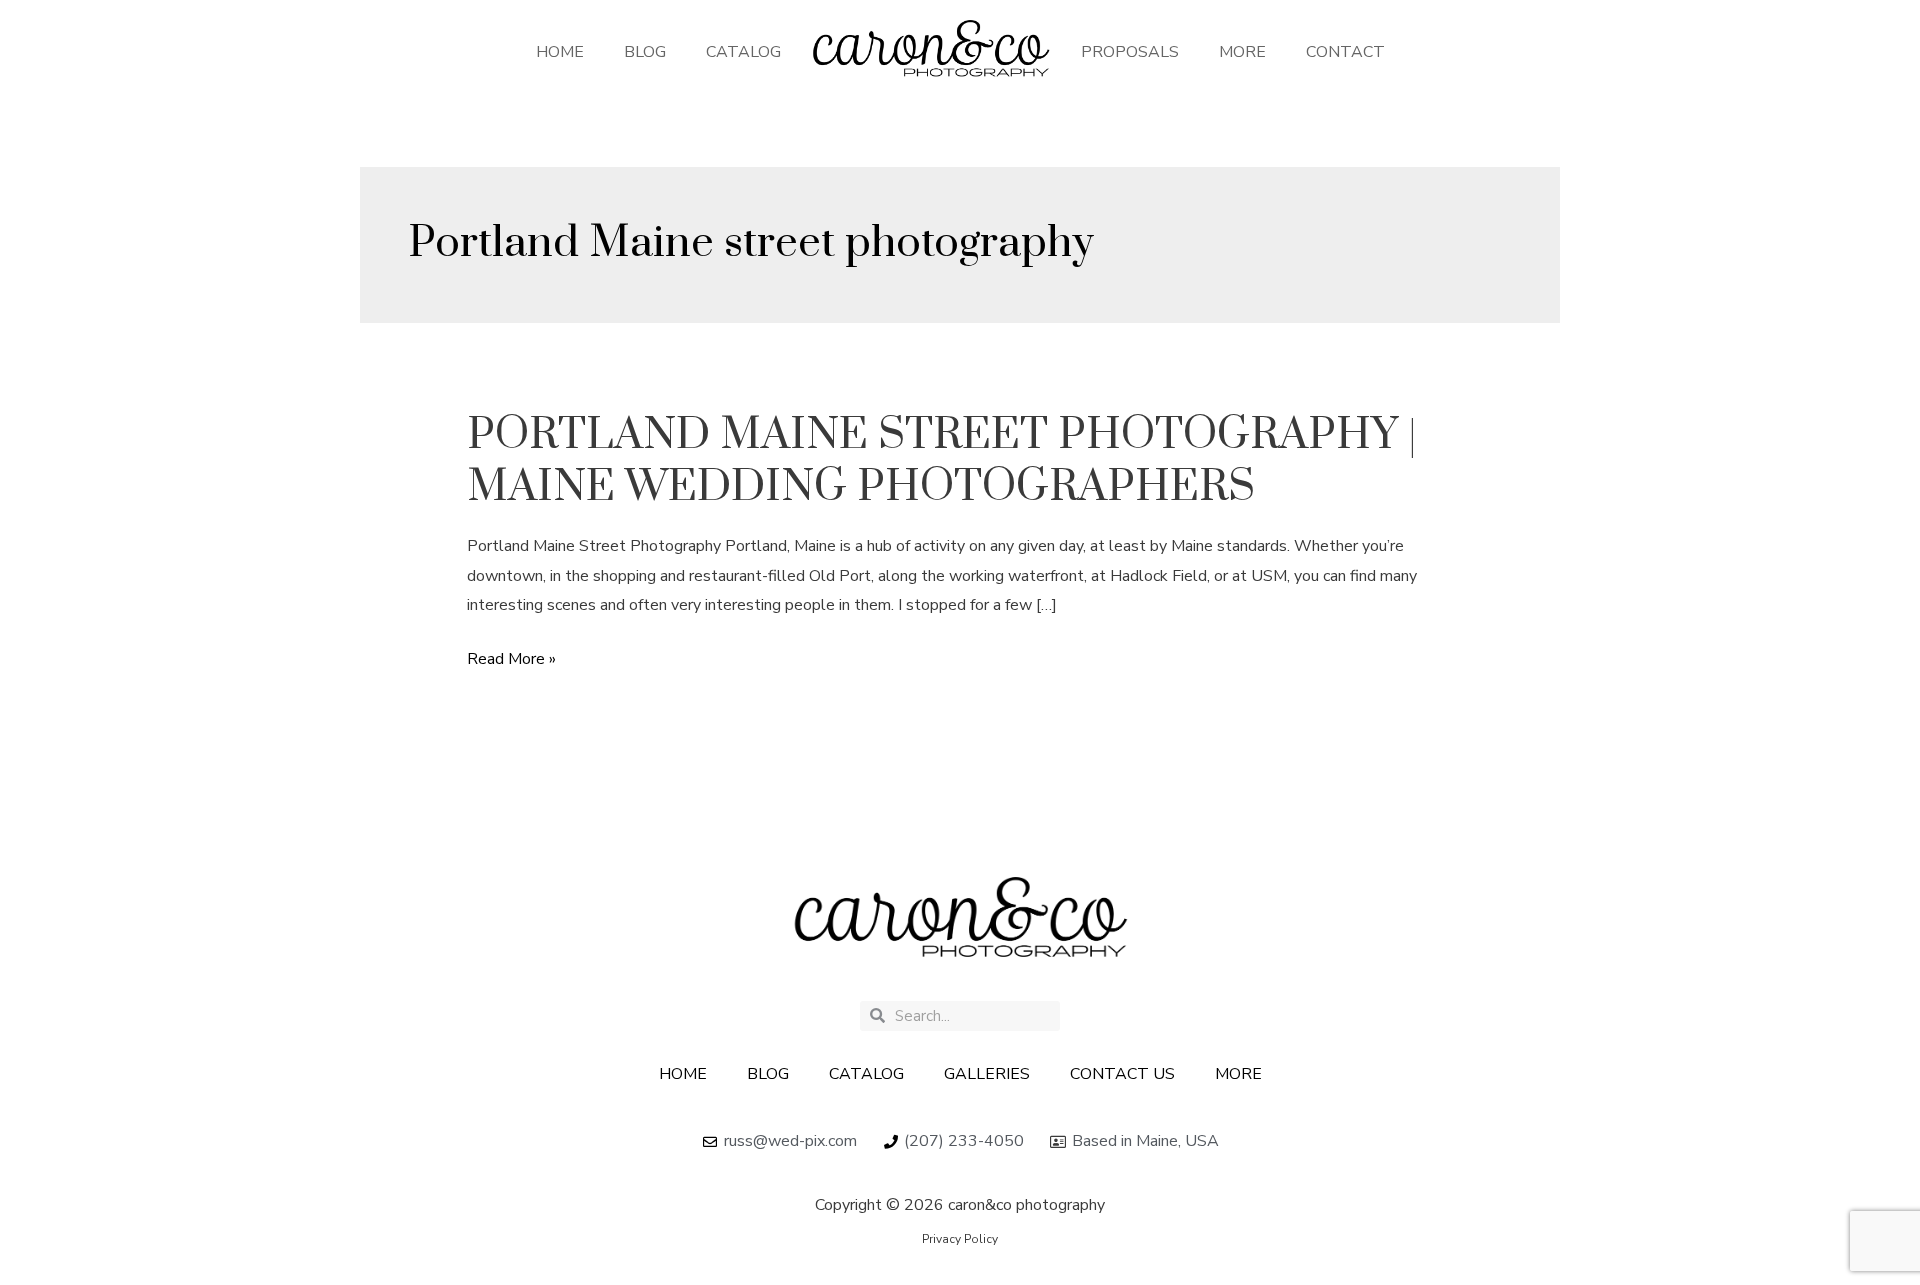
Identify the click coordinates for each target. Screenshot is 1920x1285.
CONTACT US (1122, 1074)
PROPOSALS (1130, 52)
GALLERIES (987, 1074)
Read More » (511, 657)
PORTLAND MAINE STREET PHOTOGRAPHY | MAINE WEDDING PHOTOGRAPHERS (942, 461)
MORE (1242, 52)
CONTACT (1345, 52)
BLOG (645, 52)
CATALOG (743, 52)
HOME (560, 52)
